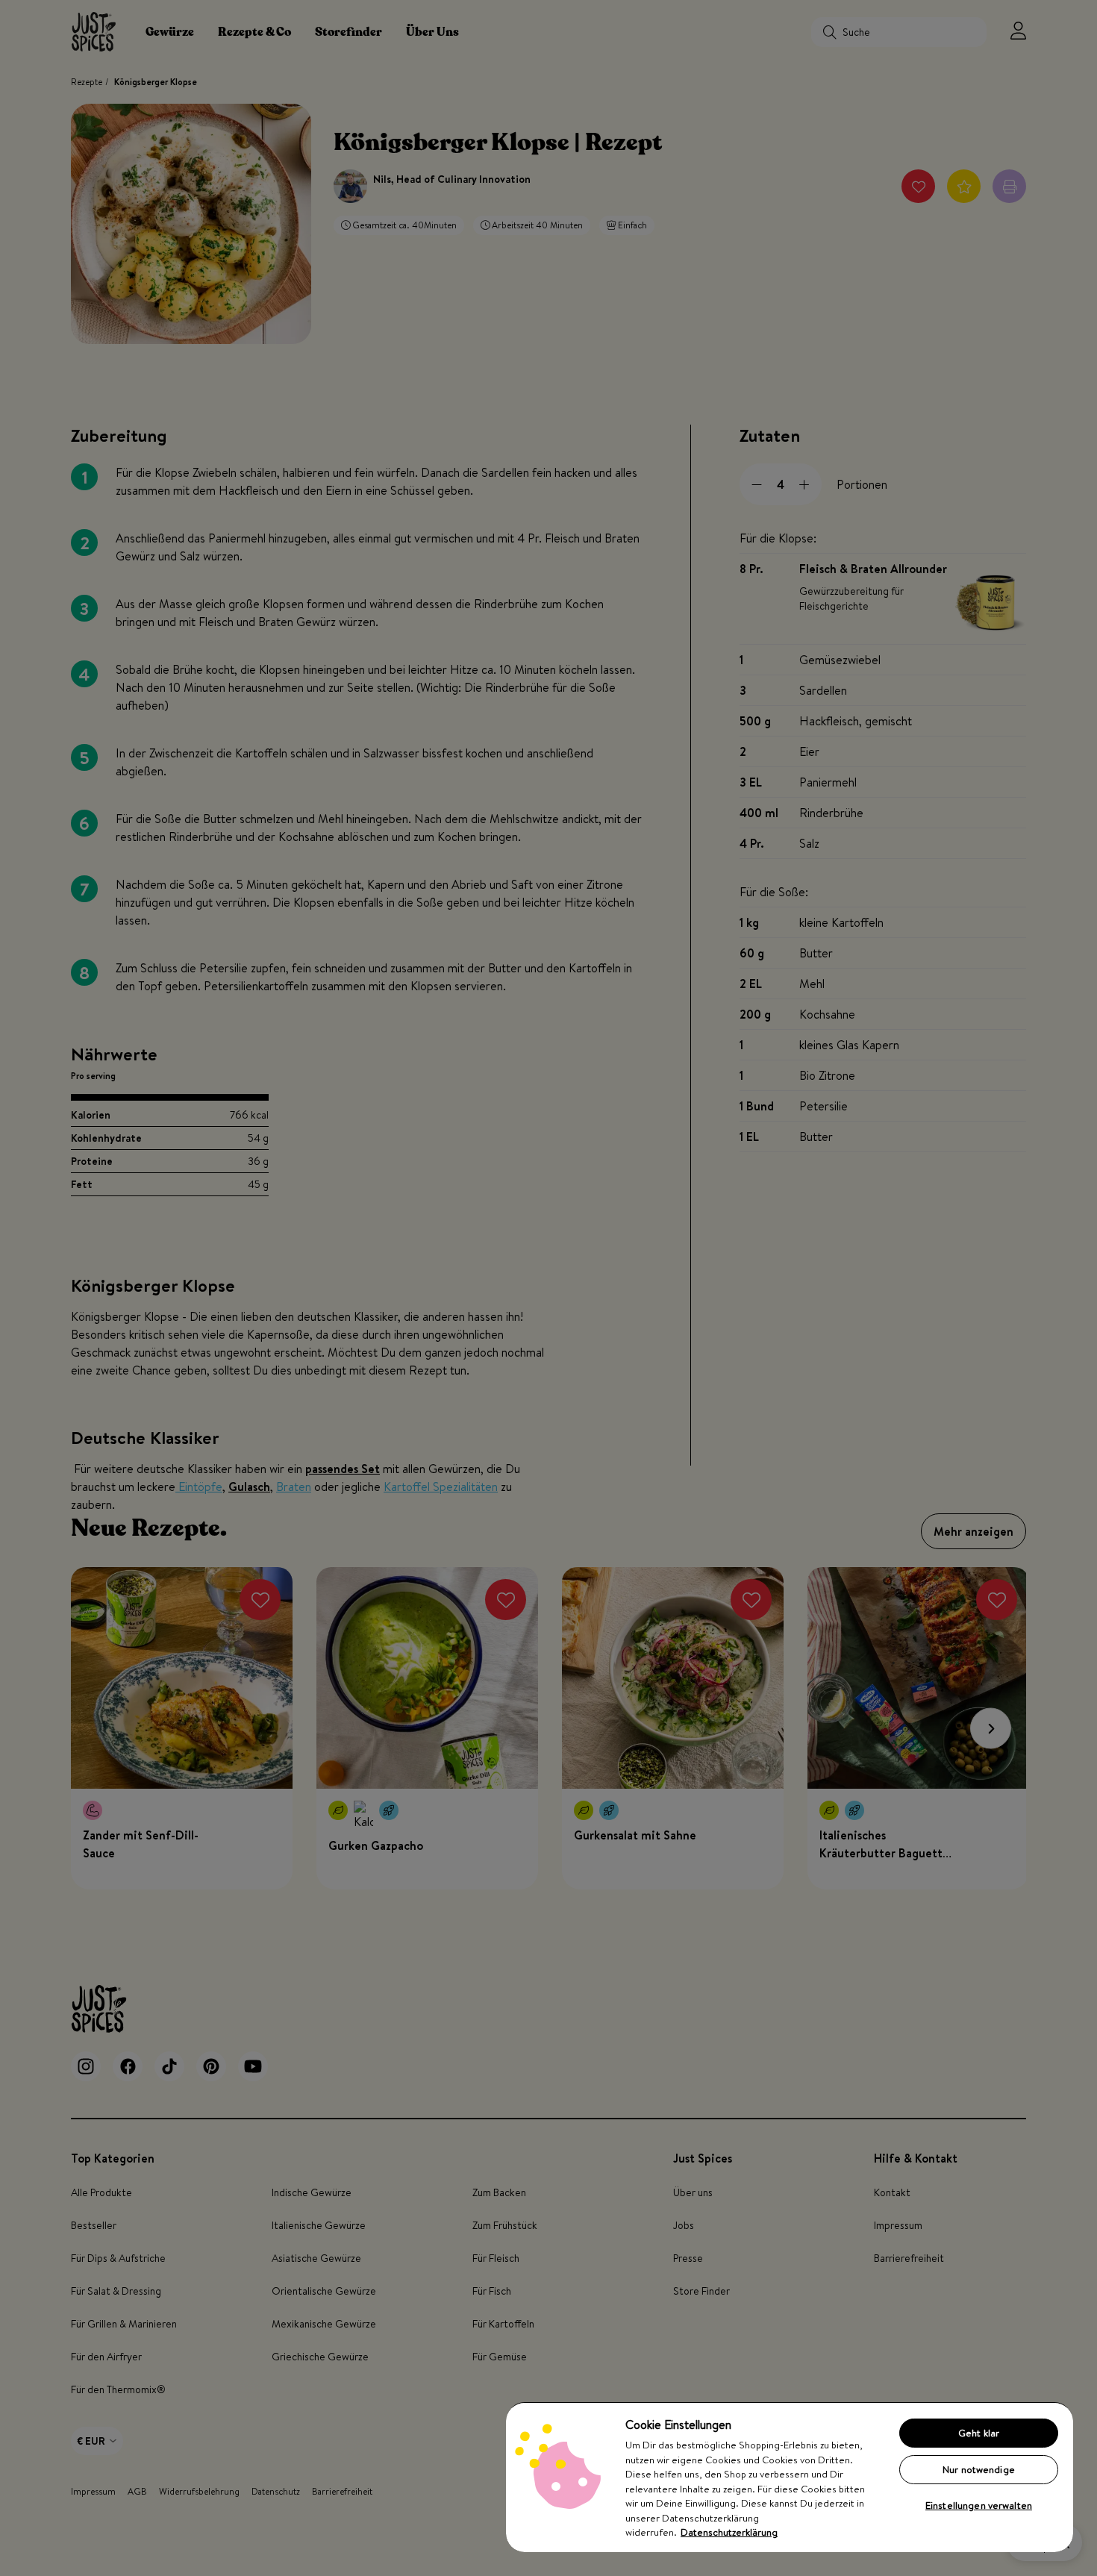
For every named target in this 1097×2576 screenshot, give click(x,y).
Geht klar (979, 2433)
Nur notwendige (979, 2469)
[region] (790, 2477)
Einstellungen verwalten (979, 2505)
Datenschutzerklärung (729, 2532)
